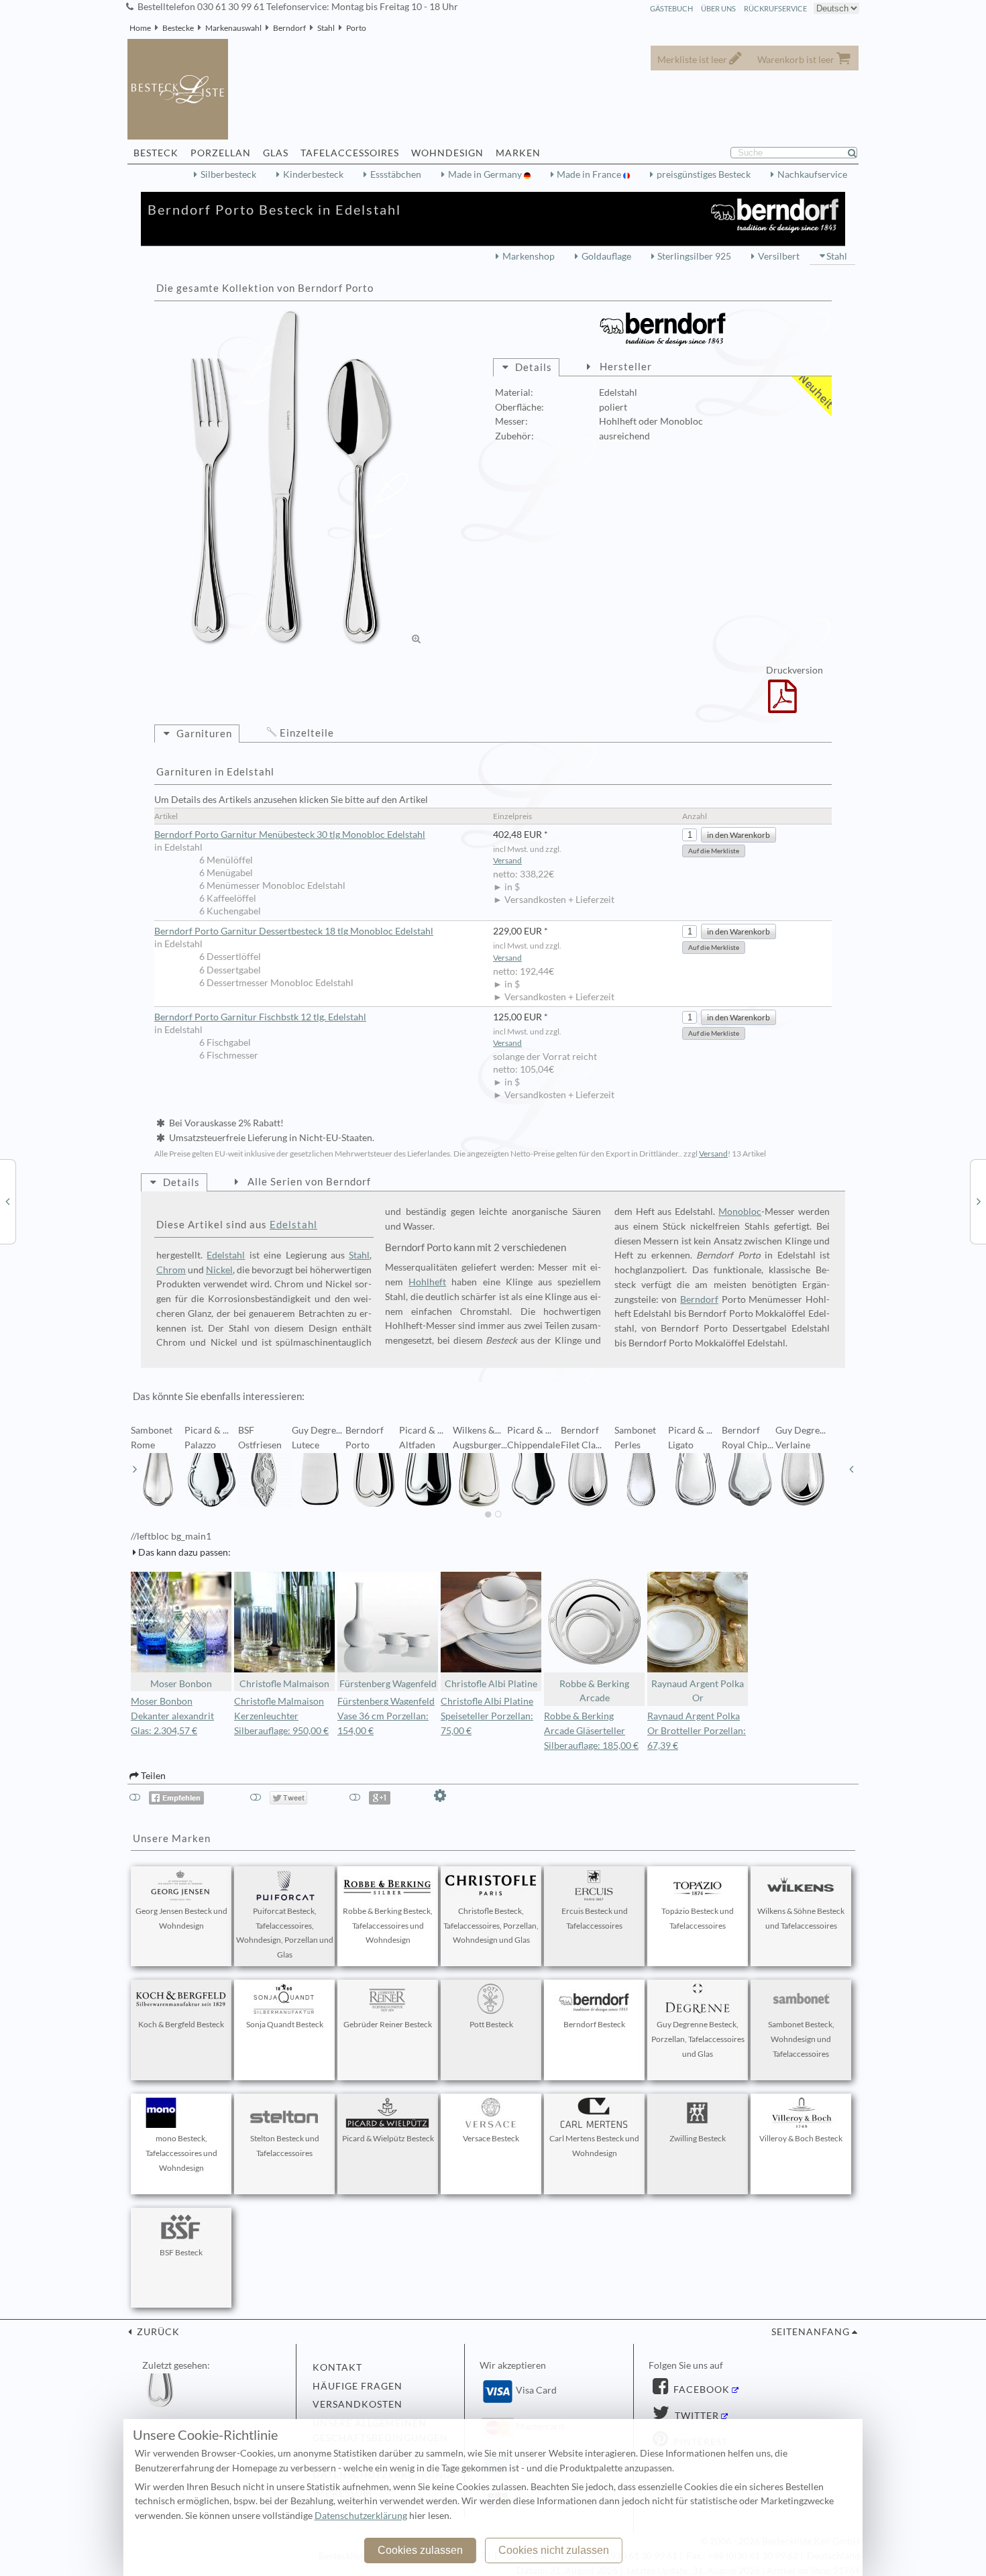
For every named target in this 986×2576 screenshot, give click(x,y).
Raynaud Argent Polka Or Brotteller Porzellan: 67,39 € (697, 1731)
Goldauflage (606, 256)
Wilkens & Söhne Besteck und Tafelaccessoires (801, 1918)
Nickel (219, 1270)
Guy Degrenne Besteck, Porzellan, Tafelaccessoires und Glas (698, 2039)
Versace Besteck (491, 2138)
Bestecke (178, 28)
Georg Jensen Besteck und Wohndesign (181, 1918)
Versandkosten (358, 2404)
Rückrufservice (775, 8)
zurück (157, 2332)
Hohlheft (427, 1282)
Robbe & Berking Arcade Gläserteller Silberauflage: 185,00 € (591, 1731)
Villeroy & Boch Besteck (801, 2138)
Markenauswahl (233, 28)
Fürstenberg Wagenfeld (388, 1684)
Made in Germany (486, 174)
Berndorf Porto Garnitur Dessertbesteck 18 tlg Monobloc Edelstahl (294, 931)
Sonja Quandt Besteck (285, 2024)
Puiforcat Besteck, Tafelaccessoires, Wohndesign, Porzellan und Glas (285, 1933)
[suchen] (858, 153)
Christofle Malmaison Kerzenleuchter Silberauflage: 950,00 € (281, 1716)
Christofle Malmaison (284, 1684)
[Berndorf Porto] (292, 478)
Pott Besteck (491, 2024)
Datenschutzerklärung (361, 2516)
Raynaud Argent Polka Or (698, 1691)
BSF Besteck (181, 2252)
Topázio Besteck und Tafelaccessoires (698, 1918)
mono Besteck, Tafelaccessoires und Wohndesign (181, 2153)
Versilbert (779, 256)
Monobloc (740, 1212)
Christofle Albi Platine (491, 1684)
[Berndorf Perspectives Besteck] (7, 1201)
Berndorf (289, 28)
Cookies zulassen (420, 2550)
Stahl (326, 28)
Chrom (171, 1270)
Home (140, 28)
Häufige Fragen (358, 2386)
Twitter (696, 2416)
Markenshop (529, 256)
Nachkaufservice (812, 174)
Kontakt (337, 2367)
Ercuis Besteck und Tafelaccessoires (595, 1918)
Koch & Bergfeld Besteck (181, 2024)
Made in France (590, 174)
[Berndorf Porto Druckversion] (782, 705)
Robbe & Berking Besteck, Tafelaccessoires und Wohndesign (388, 1926)
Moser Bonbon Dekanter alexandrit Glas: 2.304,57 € (172, 1716)
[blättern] (135, 1469)
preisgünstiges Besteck (704, 174)
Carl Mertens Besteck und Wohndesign (594, 2146)
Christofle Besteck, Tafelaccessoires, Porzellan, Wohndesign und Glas (491, 1926)
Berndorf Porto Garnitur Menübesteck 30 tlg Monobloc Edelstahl (290, 835)
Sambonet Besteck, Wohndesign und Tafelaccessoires (801, 2039)
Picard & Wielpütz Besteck (388, 2138)
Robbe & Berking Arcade (594, 1691)
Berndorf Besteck (594, 2024)
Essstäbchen (396, 174)
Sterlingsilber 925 (694, 256)
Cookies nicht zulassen (554, 2550)
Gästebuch (671, 8)
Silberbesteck (228, 174)
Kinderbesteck (313, 174)
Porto (356, 28)
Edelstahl (293, 1224)
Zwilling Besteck (698, 2138)
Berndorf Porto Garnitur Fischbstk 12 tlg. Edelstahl (260, 1017)
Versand (507, 860)
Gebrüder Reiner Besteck (388, 2024)
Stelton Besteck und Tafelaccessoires (285, 2146)
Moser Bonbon (181, 1684)
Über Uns (718, 8)
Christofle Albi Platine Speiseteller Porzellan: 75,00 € (487, 1716)
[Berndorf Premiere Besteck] (979, 1201)
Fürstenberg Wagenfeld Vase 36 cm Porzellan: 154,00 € (386, 1716)
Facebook (700, 2390)
